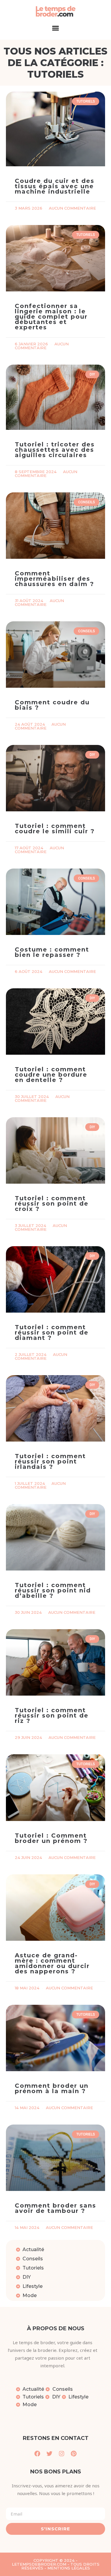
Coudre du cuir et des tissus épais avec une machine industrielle (55, 186)
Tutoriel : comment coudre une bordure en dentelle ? (51, 1075)
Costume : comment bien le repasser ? (52, 952)
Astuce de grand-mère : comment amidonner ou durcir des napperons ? (52, 1963)
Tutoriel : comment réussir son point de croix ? (52, 1204)
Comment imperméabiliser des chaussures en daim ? (54, 579)
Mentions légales (69, 2568)
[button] (56, 28)
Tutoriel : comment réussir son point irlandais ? (50, 1461)
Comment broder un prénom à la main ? (52, 2088)
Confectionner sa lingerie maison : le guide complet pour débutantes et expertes (51, 317)
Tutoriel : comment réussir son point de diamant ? (52, 1332)
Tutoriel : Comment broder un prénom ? (51, 1838)
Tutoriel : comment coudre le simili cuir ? (55, 829)
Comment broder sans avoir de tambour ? (55, 2208)
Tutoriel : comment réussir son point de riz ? (52, 1715)
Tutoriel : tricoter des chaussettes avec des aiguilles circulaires (55, 450)
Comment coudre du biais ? (52, 705)
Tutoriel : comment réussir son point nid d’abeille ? (53, 1590)
